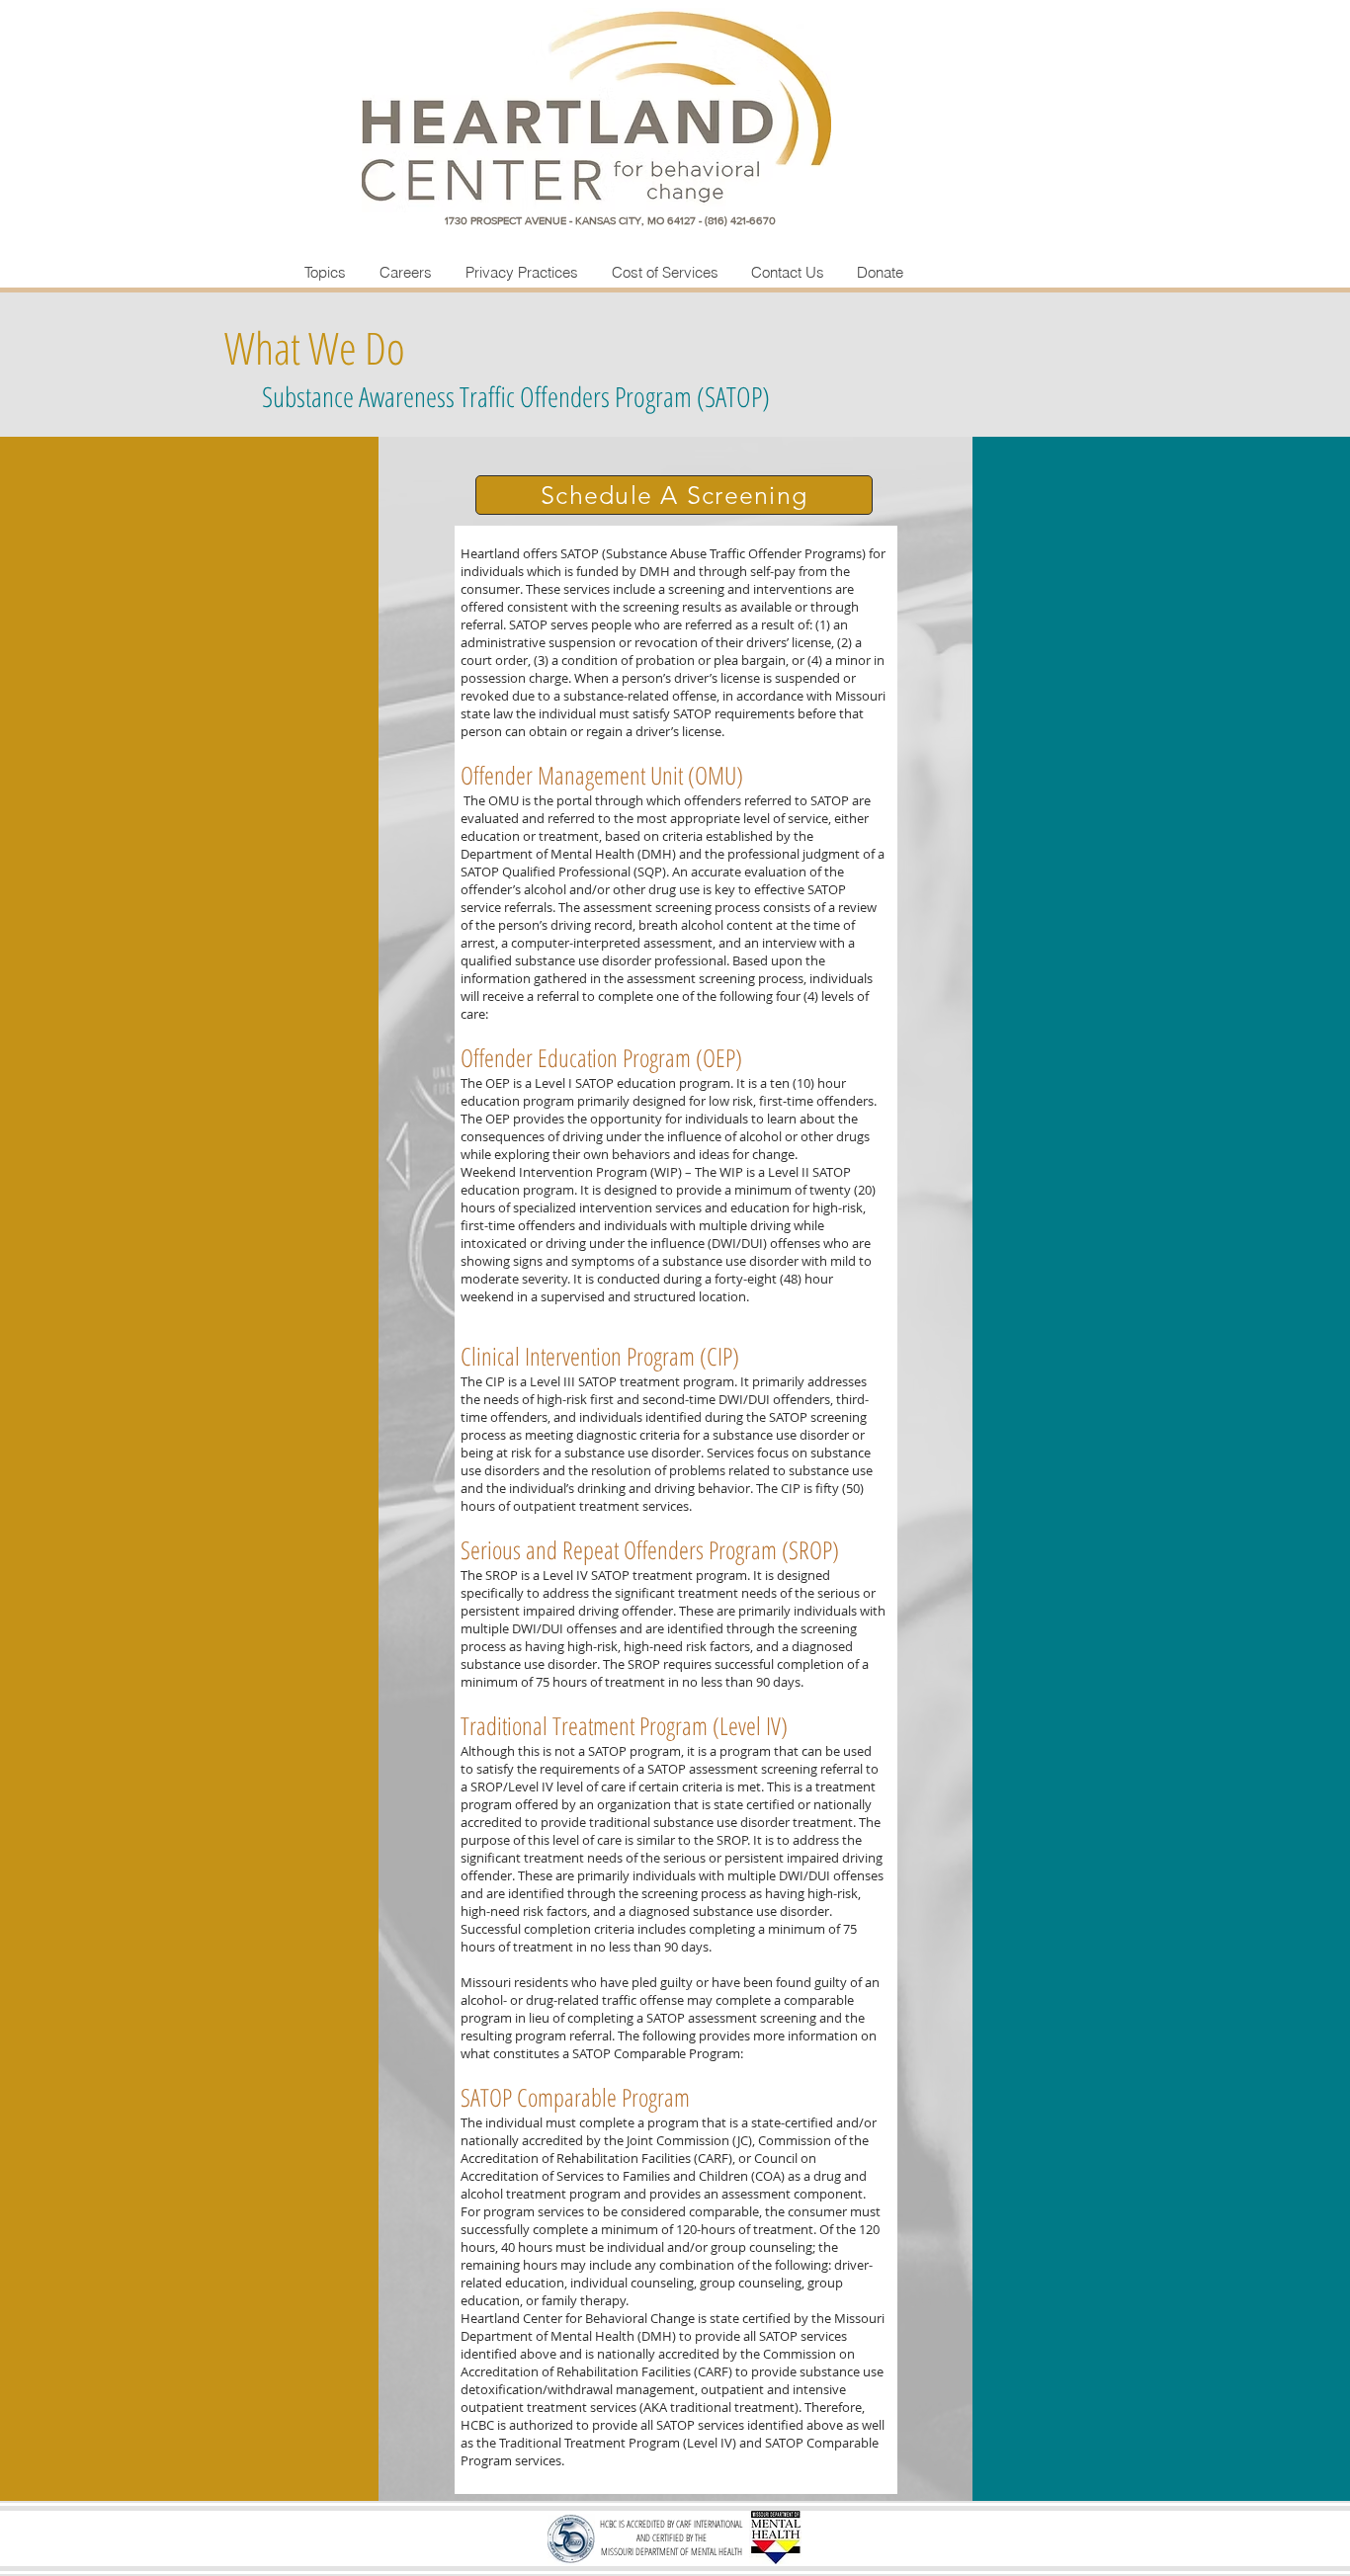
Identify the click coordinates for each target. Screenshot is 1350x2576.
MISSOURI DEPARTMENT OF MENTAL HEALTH (672, 2551)
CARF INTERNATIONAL (709, 2524)
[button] (674, 495)
